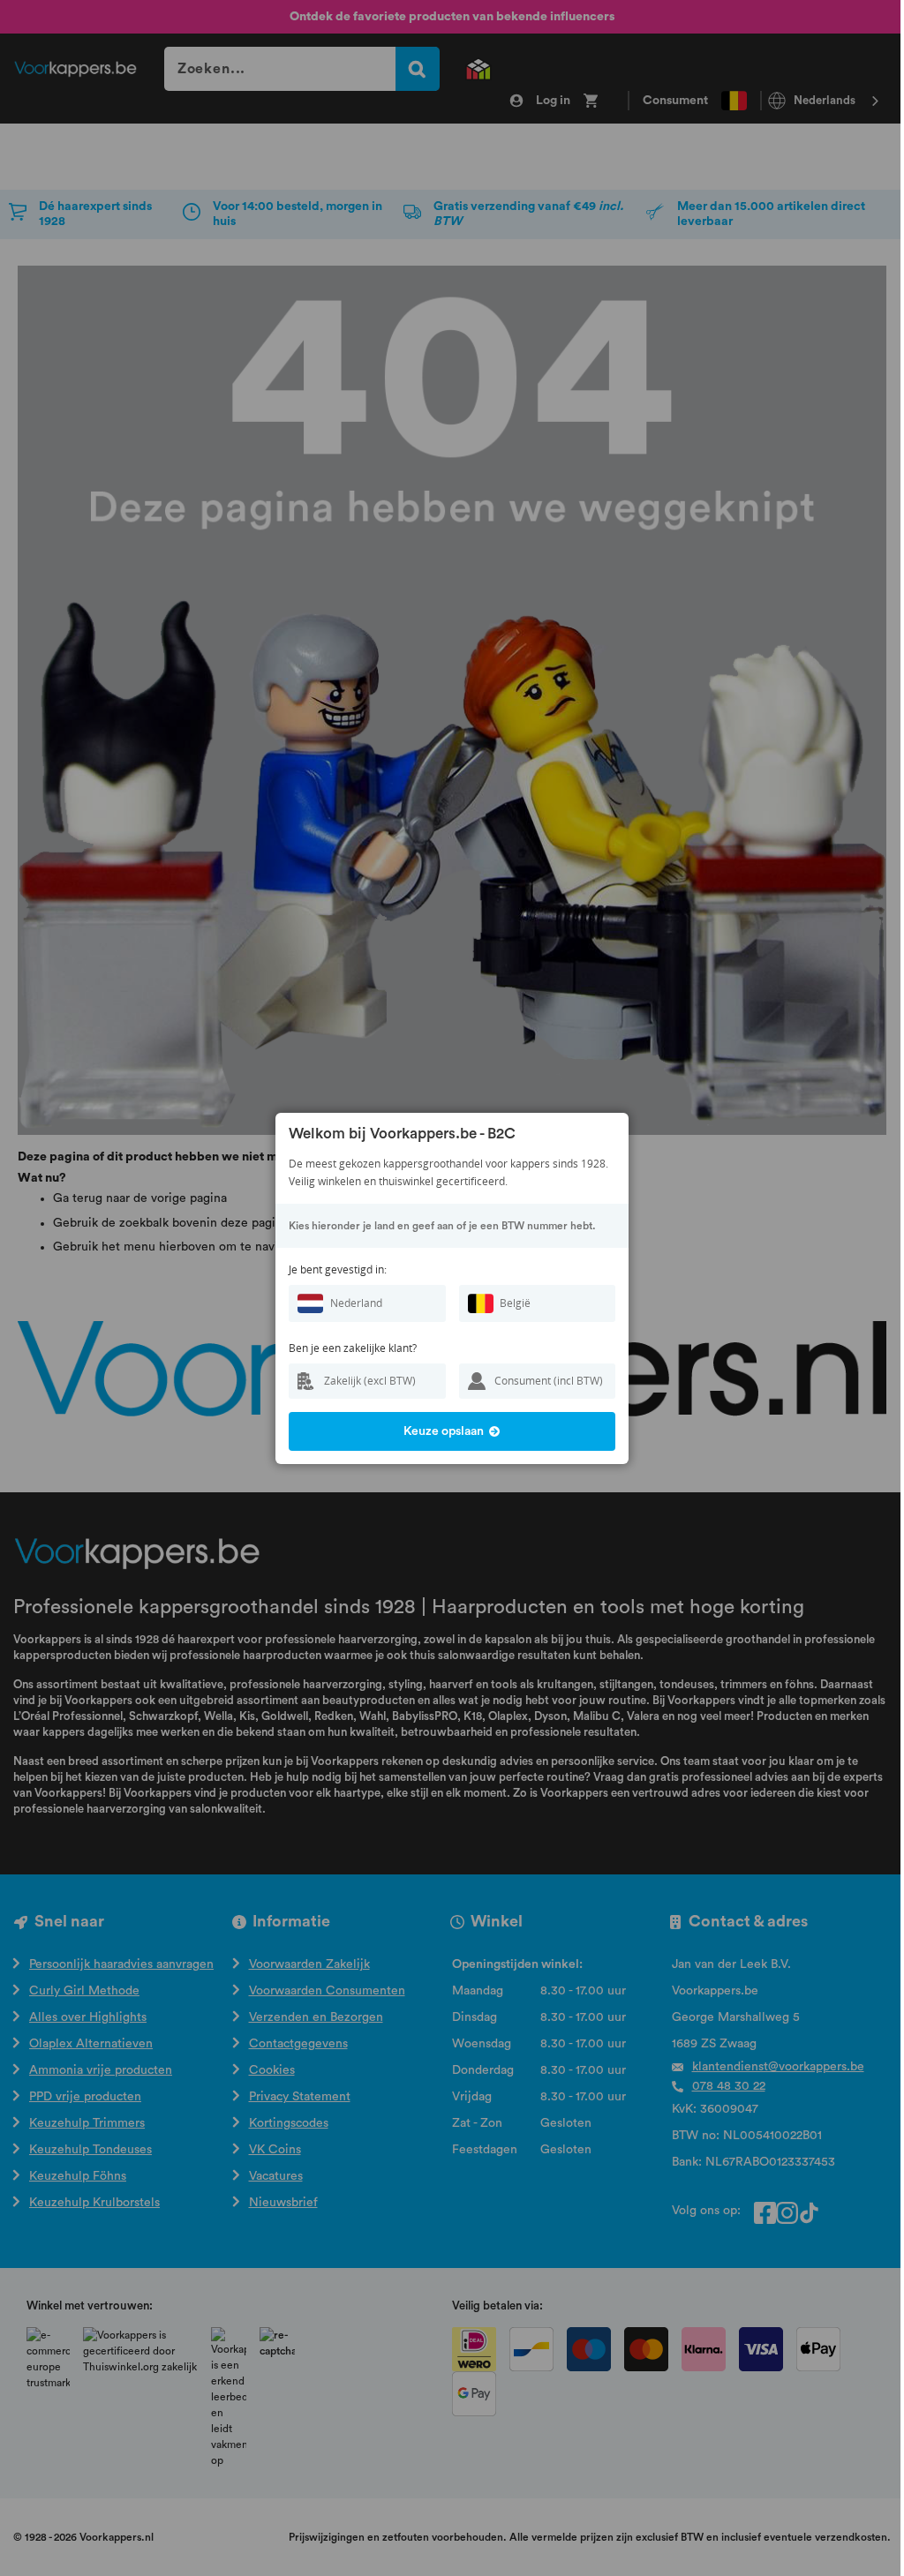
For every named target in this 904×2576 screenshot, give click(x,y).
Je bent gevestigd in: (338, 1269)
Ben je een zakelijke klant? (353, 1348)
